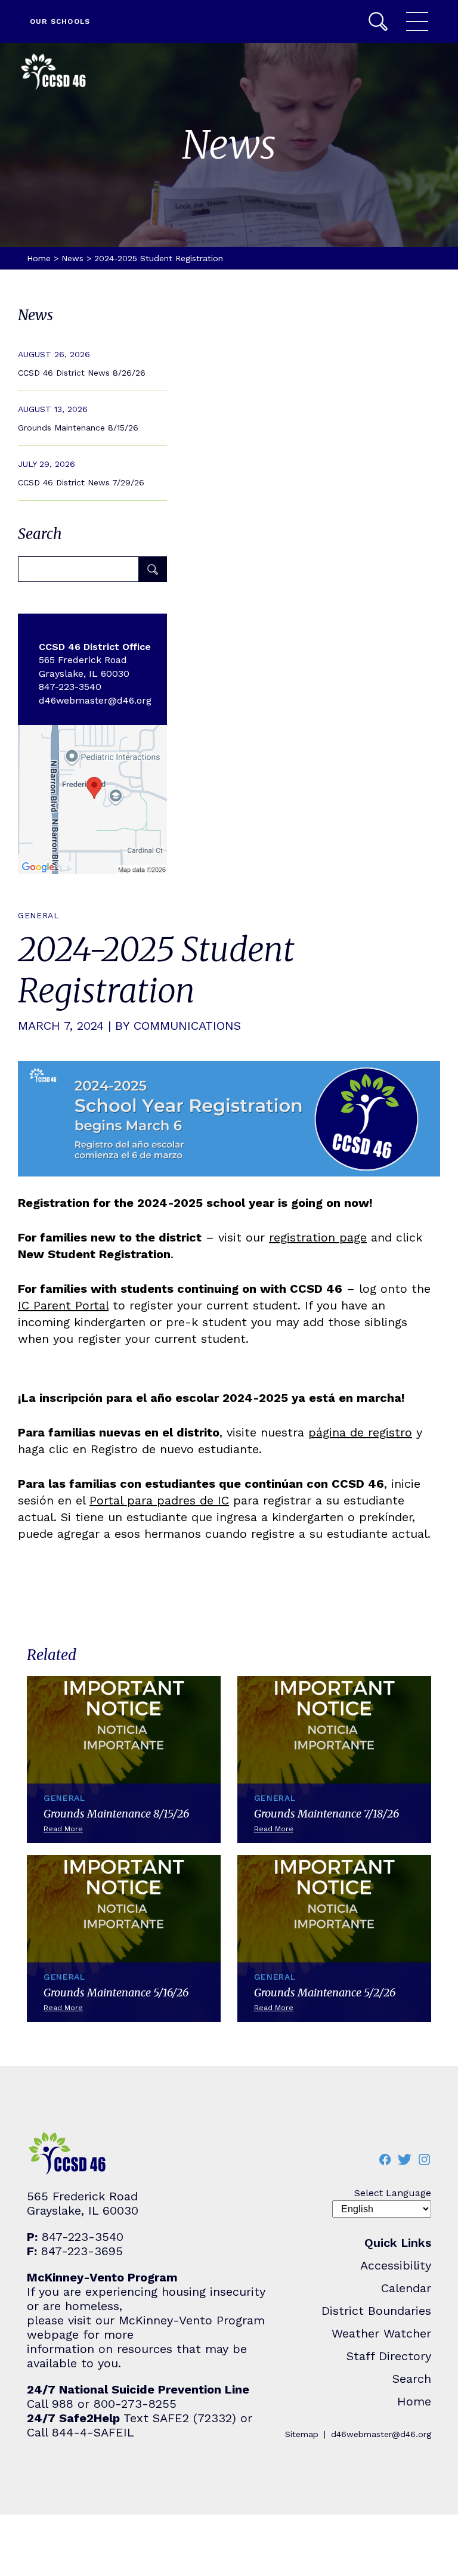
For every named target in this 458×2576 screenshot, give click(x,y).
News (72, 258)
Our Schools (60, 21)
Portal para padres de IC (159, 1500)
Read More (92, 363)
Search (378, 21)
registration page (318, 1237)
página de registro (360, 1432)
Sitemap (302, 2434)
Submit (153, 569)
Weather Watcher (381, 2333)
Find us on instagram (424, 2159)
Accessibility (396, 2265)
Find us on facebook (385, 2159)
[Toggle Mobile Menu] (417, 21)
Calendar (406, 2288)
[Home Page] (54, 73)
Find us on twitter (404, 2159)
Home (39, 258)
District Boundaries (376, 2311)
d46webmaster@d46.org (381, 2434)
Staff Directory (389, 2356)
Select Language (393, 2193)
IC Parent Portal (63, 1305)
